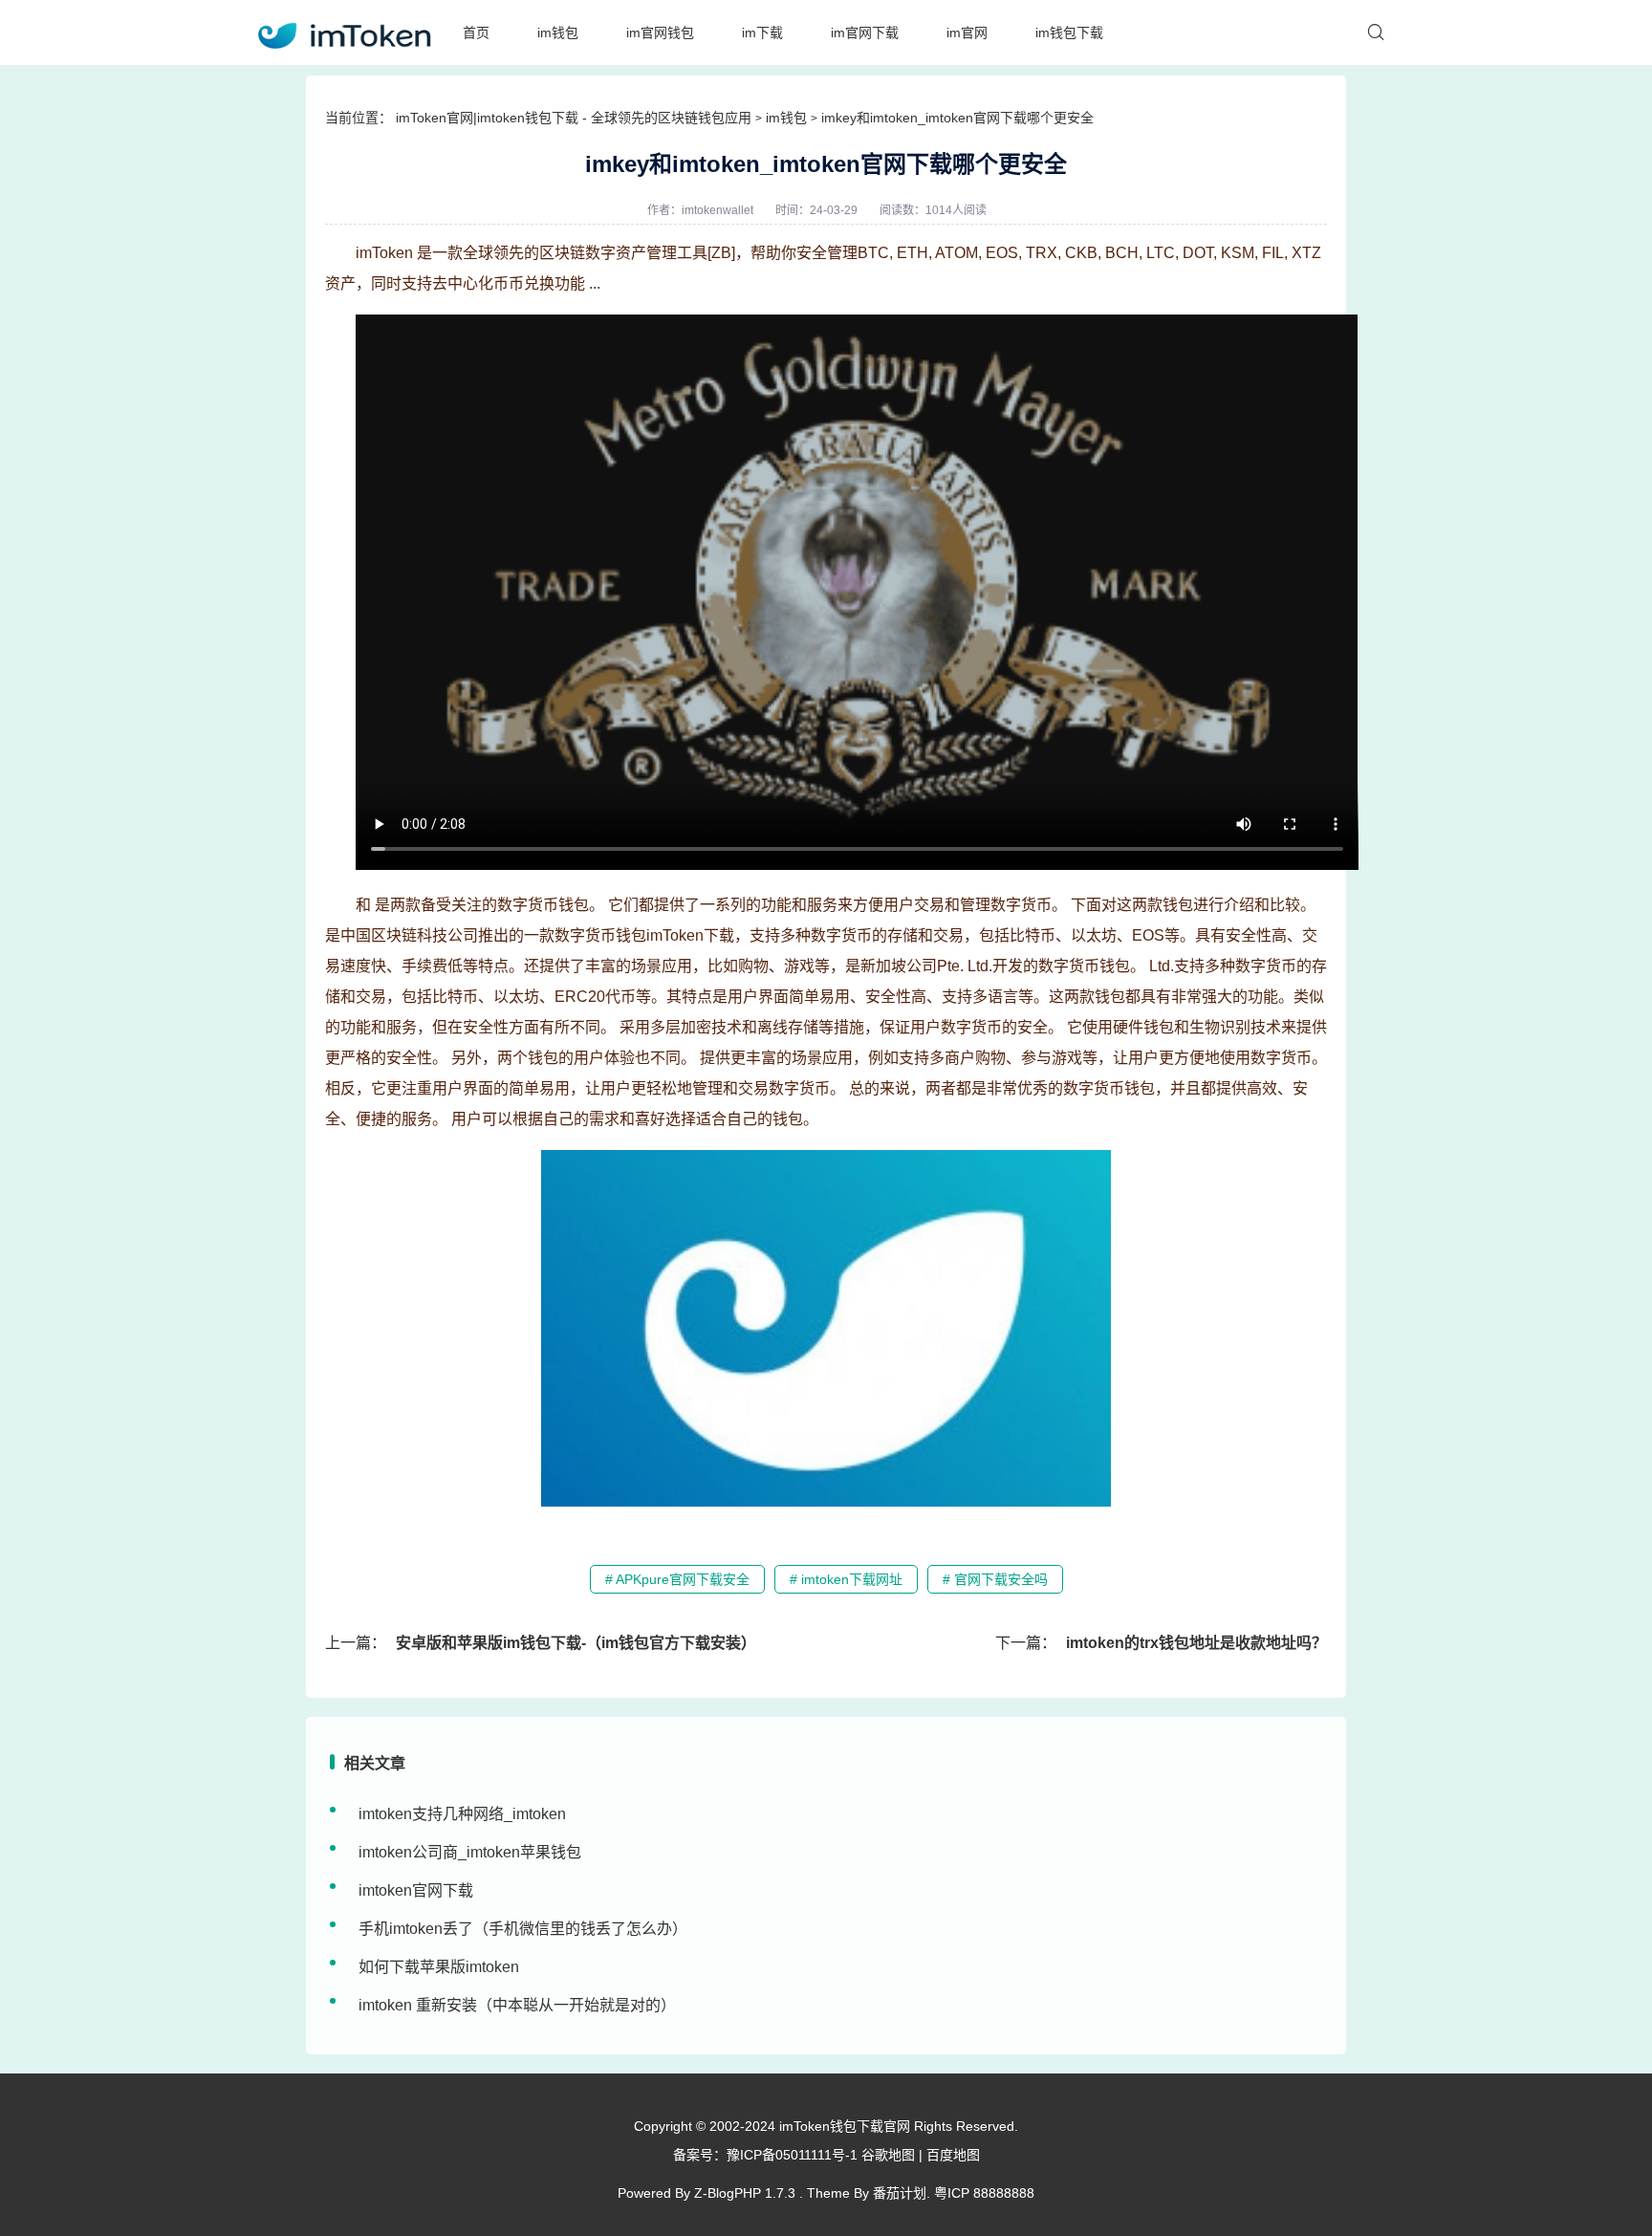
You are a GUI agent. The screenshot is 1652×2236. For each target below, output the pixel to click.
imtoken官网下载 (416, 1890)
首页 (476, 33)
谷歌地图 (888, 2155)
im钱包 (558, 33)
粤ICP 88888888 (984, 2193)
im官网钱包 (660, 33)
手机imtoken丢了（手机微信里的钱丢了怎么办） (523, 1929)
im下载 (762, 33)
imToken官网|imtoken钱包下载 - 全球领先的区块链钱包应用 (574, 118)
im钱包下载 (1069, 33)
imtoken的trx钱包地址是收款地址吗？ (1196, 1643)
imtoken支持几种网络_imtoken (462, 1814)
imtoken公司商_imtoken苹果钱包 (470, 1852)
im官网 (967, 33)
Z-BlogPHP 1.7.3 (745, 2193)
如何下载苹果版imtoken (439, 1967)
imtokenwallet (717, 210)
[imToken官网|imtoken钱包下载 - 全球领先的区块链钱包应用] (343, 33)
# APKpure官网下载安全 (677, 1579)
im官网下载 (865, 33)
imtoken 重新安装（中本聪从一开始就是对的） (517, 2005)
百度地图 (953, 2155)
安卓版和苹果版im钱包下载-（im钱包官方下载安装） (576, 1643)
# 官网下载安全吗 (995, 1579)
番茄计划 (900, 2193)
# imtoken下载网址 (846, 1579)
